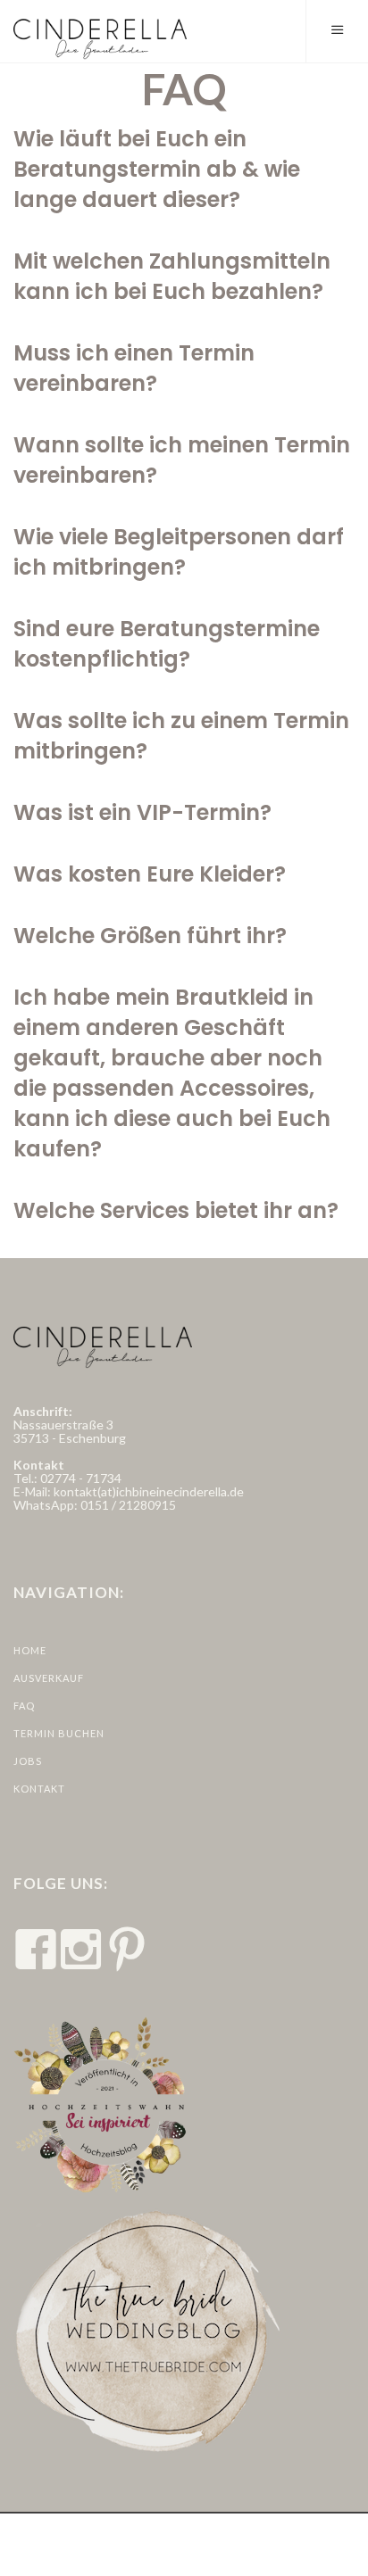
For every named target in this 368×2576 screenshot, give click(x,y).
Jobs (28, 1761)
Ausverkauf (49, 1678)
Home (30, 1650)
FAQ (24, 1706)
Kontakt (39, 1789)
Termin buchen (59, 1733)
